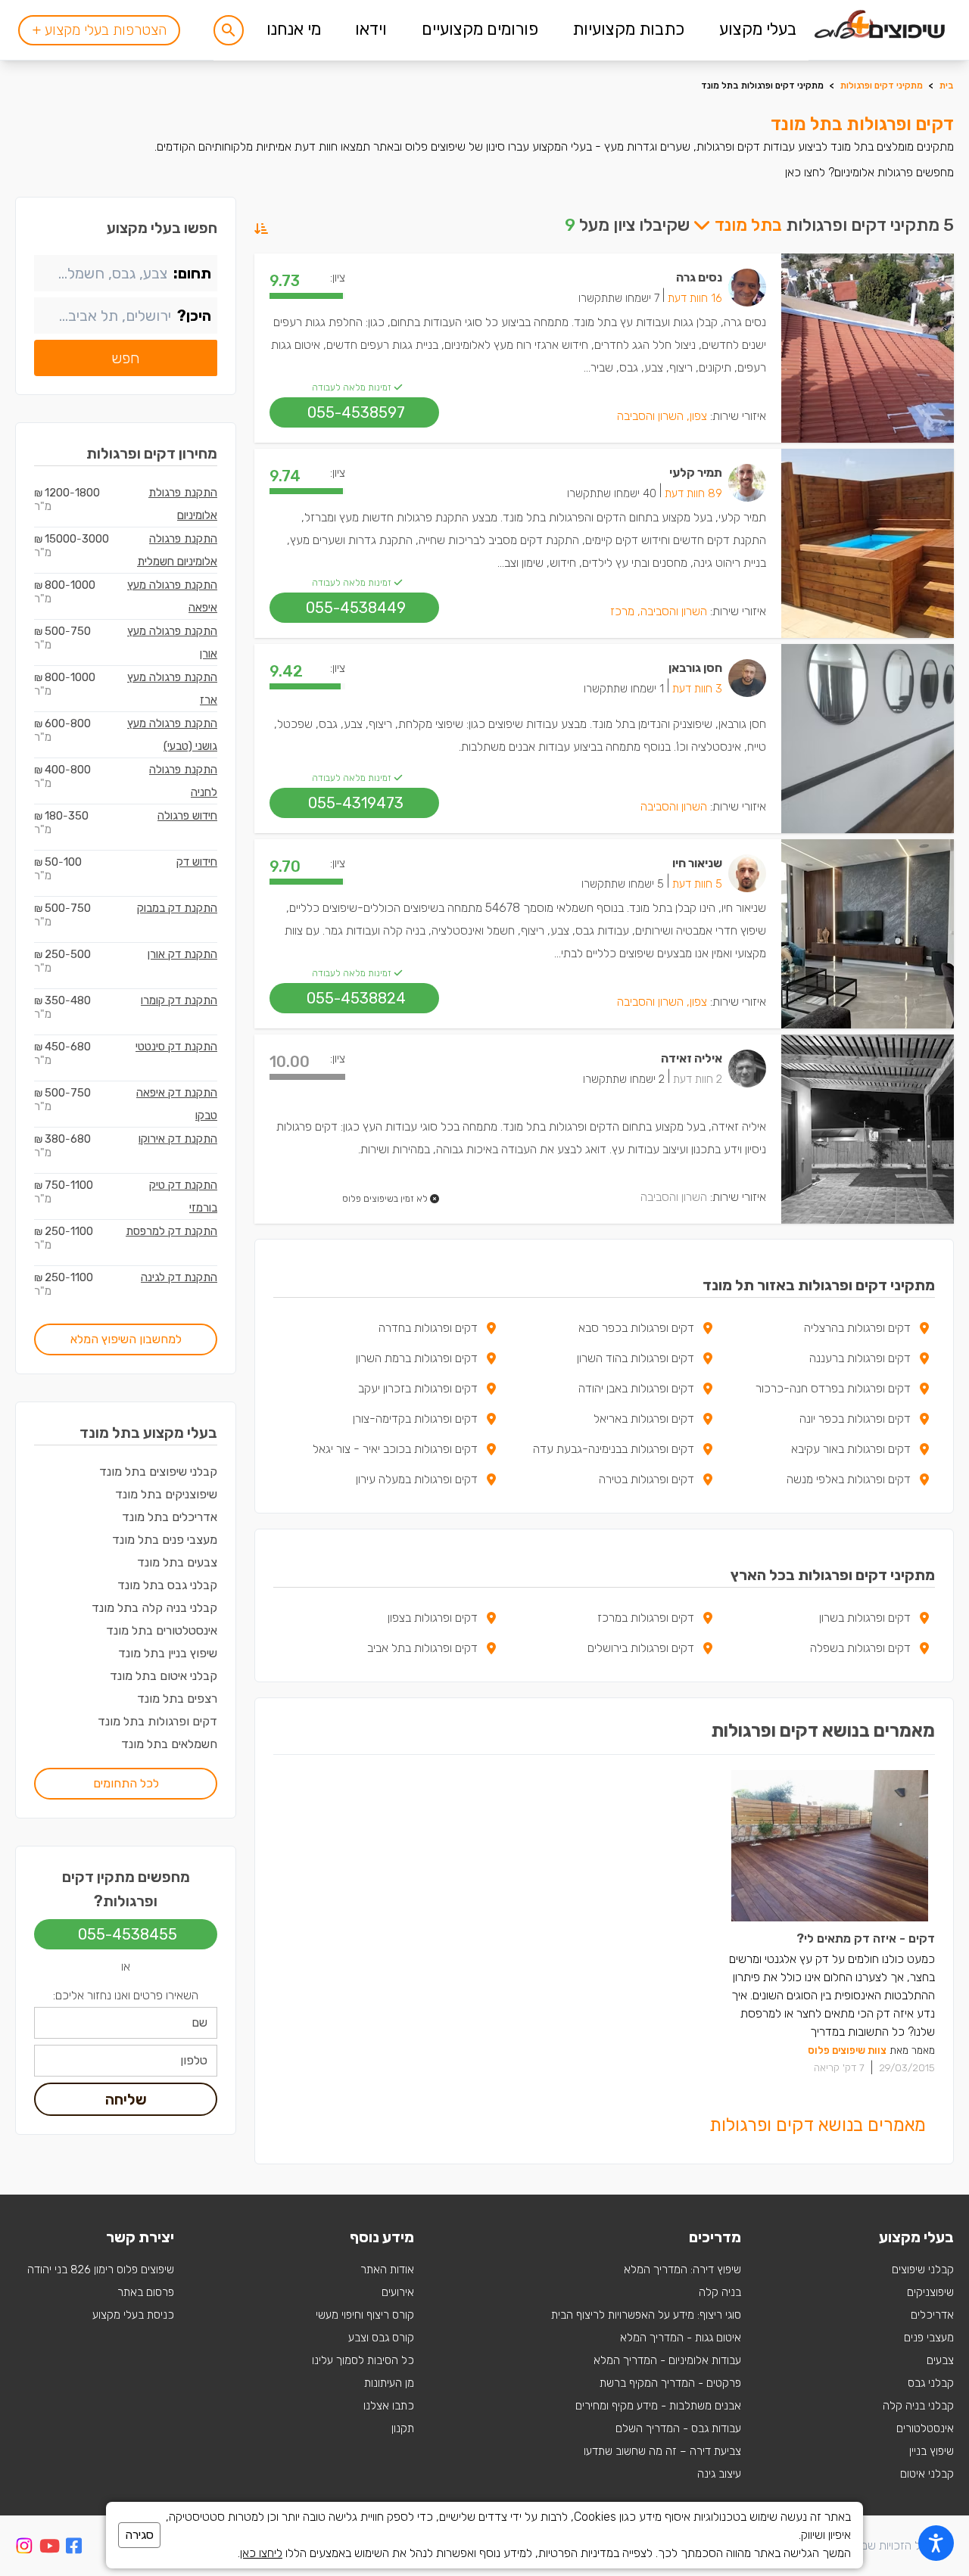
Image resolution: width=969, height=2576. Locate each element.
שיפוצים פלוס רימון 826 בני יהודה (101, 2270)
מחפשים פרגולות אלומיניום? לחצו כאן (869, 172)
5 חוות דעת (697, 884)
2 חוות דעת (698, 1079)
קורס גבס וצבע (381, 2338)
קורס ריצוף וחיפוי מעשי (365, 2315)
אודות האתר (387, 2270)
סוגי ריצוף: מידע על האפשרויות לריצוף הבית (646, 2315)
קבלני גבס (931, 2383)
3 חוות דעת (697, 689)
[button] (229, 30)
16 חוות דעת (695, 298)
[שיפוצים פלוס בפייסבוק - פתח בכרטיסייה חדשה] (74, 2548)
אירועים (398, 2292)
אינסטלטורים (925, 2428)
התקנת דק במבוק (177, 908)
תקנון (403, 2428)
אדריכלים (932, 2315)
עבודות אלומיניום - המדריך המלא (667, 2360)
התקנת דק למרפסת (171, 1231)
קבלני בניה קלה (918, 2406)
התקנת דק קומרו (179, 1000)
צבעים (940, 2360)
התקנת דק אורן (182, 954)
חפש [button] (126, 358)
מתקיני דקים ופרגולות (882, 86)
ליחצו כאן (261, 2553)
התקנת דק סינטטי (176, 1047)
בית (947, 86)
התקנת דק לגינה (179, 1277)
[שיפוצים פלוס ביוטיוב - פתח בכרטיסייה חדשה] (50, 2548)
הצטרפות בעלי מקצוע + (99, 30)
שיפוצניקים (930, 2292)
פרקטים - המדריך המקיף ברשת (670, 2383)
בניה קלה (720, 2292)
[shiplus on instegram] (24, 2546)
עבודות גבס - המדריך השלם (678, 2428)
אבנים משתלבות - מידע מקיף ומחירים (658, 2406)
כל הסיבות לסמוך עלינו (363, 2360)
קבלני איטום (927, 2474)
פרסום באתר (146, 2292)
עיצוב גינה (719, 2474)
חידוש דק (197, 862)
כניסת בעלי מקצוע (133, 2315)
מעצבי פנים (929, 2338)
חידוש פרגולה (187, 816)
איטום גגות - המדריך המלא (681, 2338)
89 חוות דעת (693, 493)
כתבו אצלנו (389, 2406)
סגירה (139, 2535)
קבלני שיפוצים (923, 2270)
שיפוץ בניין (932, 2451)
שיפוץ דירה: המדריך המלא (682, 2270)
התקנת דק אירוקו (178, 1139)
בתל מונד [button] (746, 225)
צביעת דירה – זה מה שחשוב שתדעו (662, 2451)
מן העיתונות (389, 2383)
